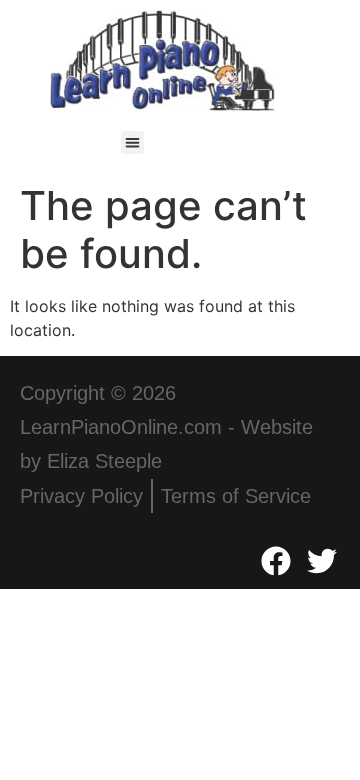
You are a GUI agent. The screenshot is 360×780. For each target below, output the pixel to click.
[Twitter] (322, 561)
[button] (132, 142)
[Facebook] (276, 561)
